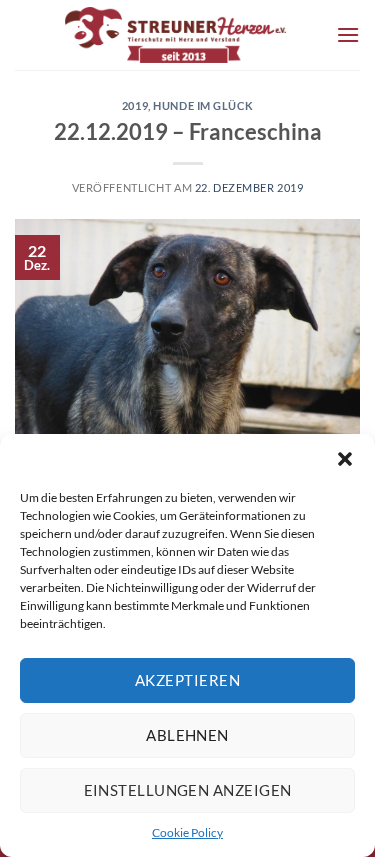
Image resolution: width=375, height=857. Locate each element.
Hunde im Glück (203, 105)
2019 (135, 105)
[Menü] (348, 34)
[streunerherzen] (175, 35)
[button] (345, 459)
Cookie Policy (187, 832)
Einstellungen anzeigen (188, 790)
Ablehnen (187, 735)
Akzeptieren (187, 680)
